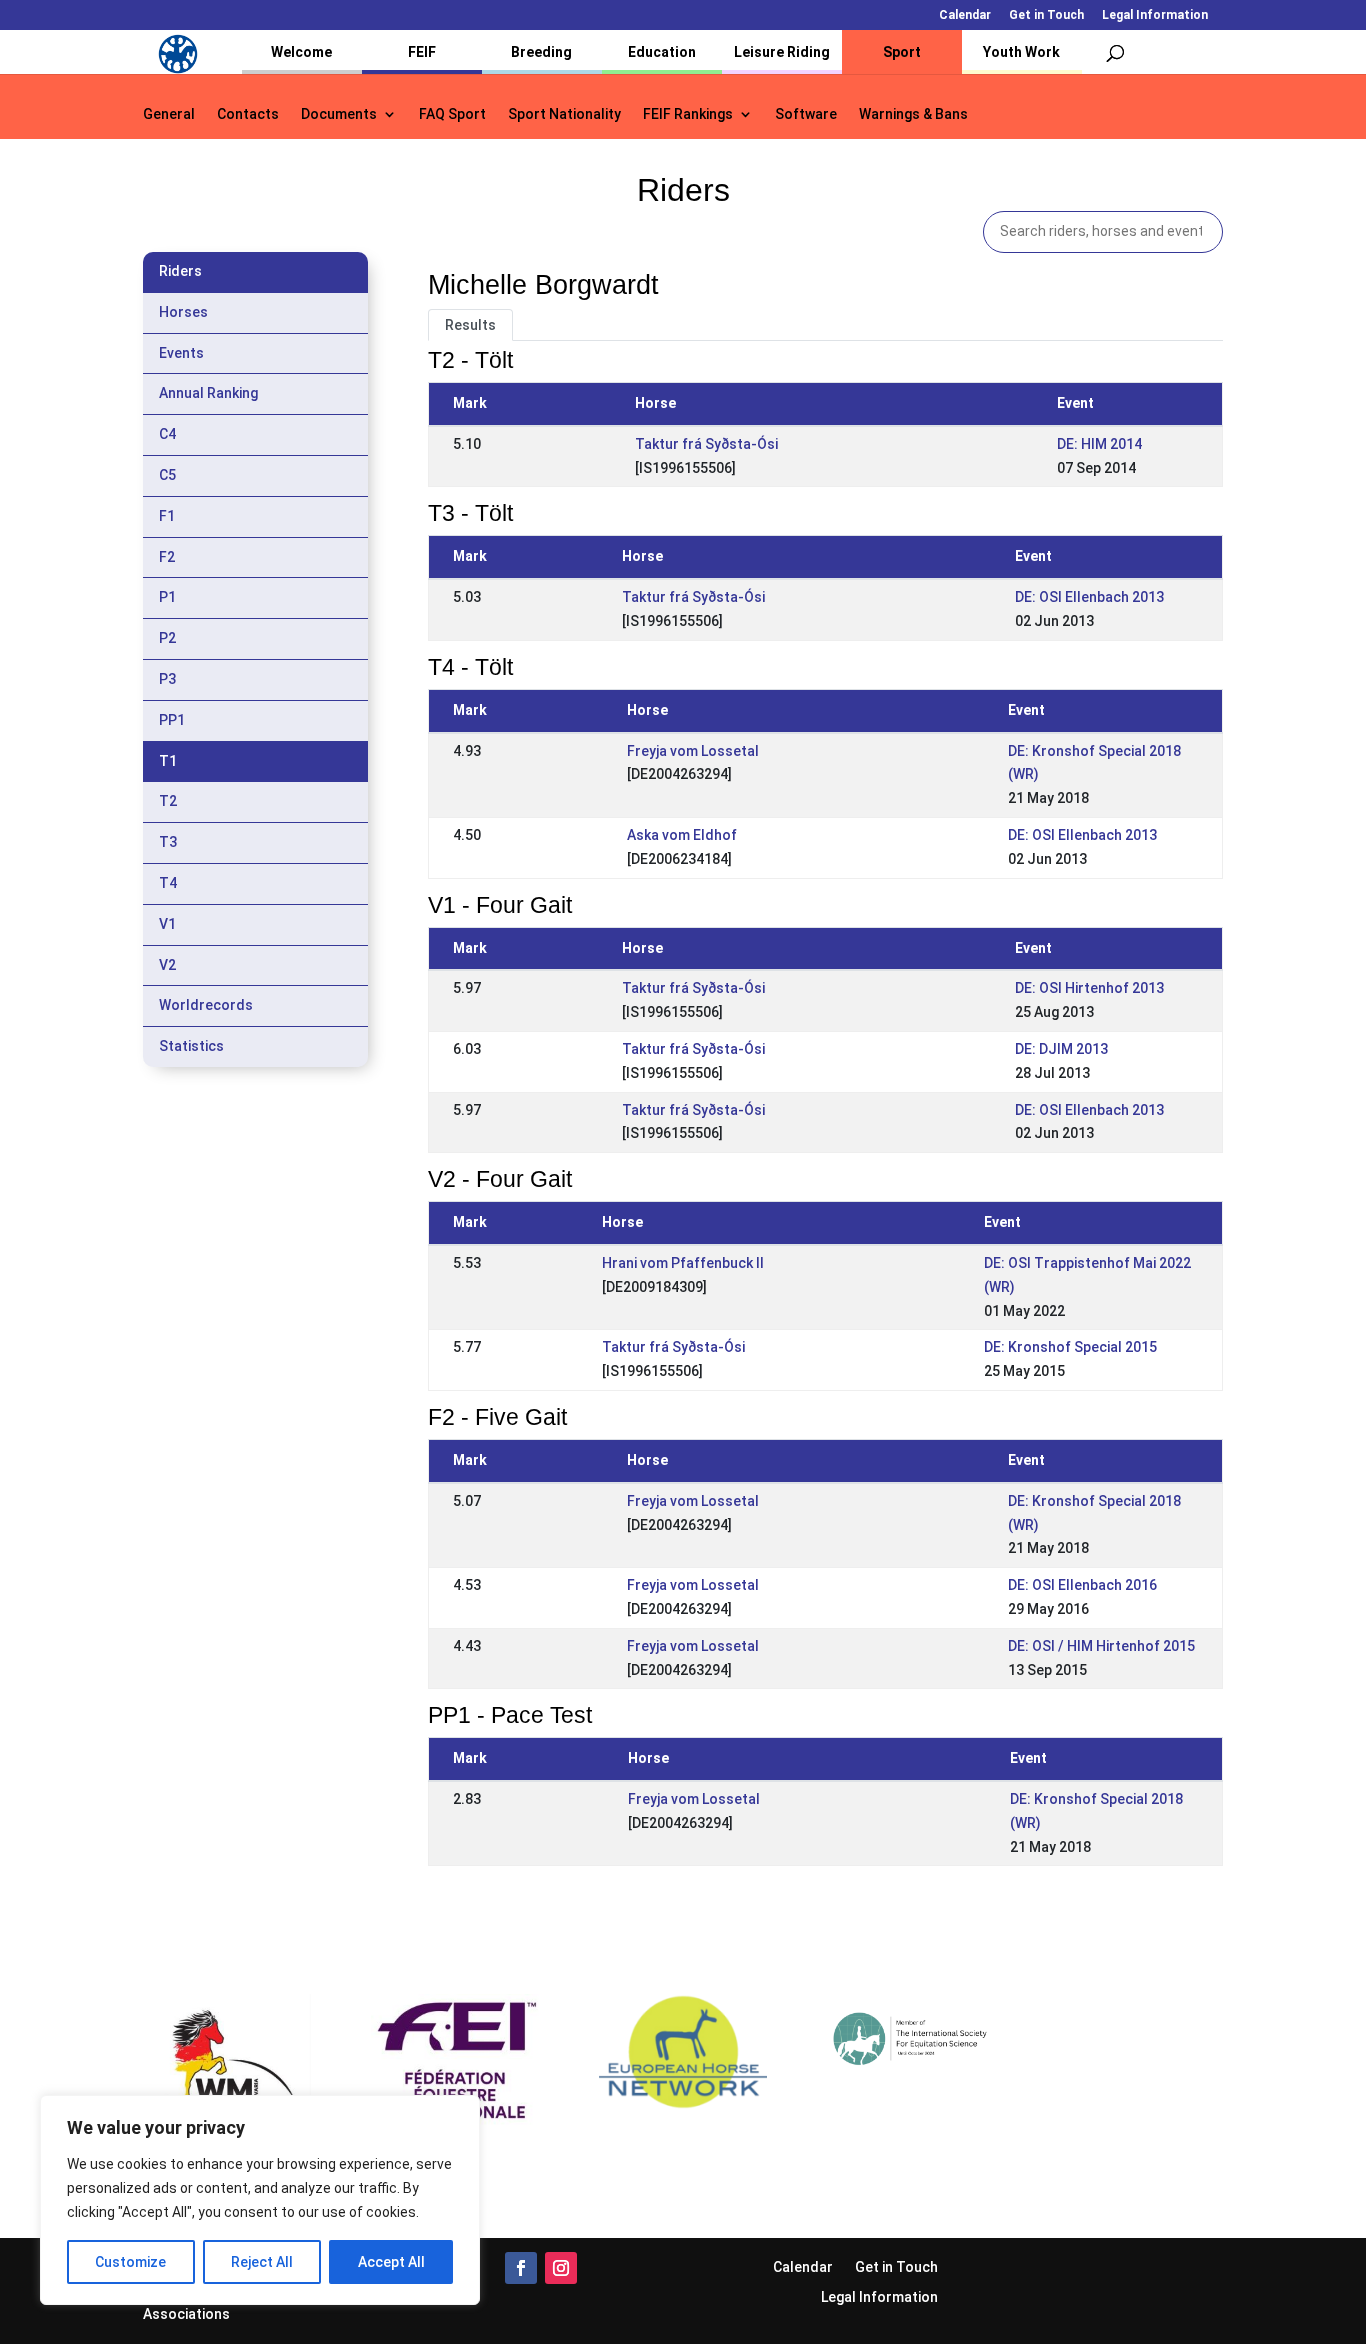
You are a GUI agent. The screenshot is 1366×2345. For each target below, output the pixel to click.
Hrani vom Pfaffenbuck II (683, 1263)
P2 (167, 638)
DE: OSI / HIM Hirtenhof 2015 (1101, 1646)
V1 (167, 924)
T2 (168, 801)
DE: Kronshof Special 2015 (1070, 1347)
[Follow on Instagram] (561, 2268)
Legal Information (1155, 15)
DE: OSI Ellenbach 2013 (1089, 597)
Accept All (391, 2262)
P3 (167, 679)
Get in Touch (1046, 15)
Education (662, 52)
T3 (168, 842)
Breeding (541, 52)
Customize (130, 2262)
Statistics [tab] (191, 1046)
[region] (260, 2200)
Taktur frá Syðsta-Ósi (706, 444)
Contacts (248, 114)
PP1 (172, 720)
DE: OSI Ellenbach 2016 (1082, 1585)
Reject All (262, 2262)
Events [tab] (181, 353)
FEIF (422, 52)
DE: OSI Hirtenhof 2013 (1089, 988)
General (169, 114)
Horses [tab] (183, 312)
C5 (167, 475)
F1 (167, 516)
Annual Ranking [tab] (208, 393)
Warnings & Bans (913, 114)
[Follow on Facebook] (521, 2268)
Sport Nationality (564, 114)
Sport (902, 52)
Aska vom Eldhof (682, 835)
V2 (167, 965)
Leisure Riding (782, 52)
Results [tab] (470, 325)
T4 (168, 883)
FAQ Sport (452, 114)
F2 (167, 557)
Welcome (301, 52)
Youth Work (1021, 52)
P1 (167, 597)
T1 (168, 761)
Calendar (965, 15)
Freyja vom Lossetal (693, 751)
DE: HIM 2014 (1099, 444)
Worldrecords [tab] (206, 1005)
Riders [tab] (180, 271)
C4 (167, 434)
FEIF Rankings (688, 114)
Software (806, 114)
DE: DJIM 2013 (1061, 1049)
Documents (339, 114)
